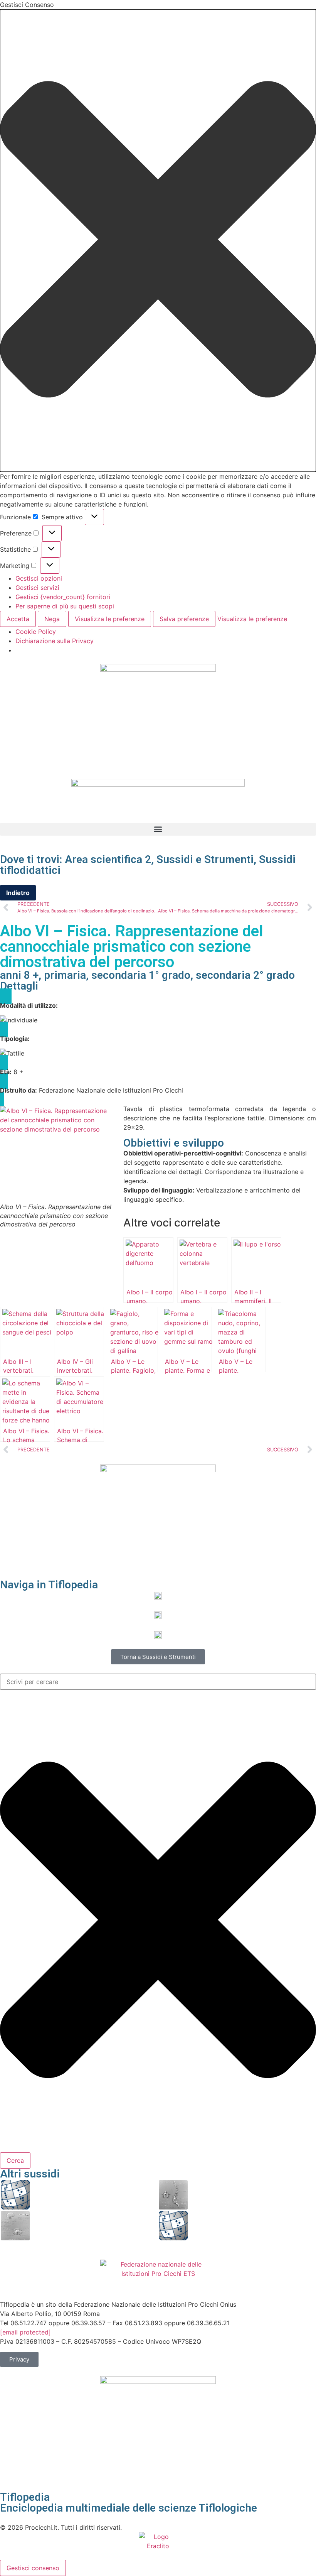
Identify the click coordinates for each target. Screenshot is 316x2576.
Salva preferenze (184, 619)
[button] (158, 241)
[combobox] (158, 1682)
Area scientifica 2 (108, 859)
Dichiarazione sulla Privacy (55, 641)
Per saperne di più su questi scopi (65, 606)
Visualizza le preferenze (110, 619)
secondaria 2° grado (245, 975)
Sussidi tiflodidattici (158, 1626)
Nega (52, 619)
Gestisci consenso (33, 2568)
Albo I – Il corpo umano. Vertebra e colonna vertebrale (250, 2195)
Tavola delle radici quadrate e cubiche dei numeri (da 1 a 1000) (90, 2195)
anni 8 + (19, 975)
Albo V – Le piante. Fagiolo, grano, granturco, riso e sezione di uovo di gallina (94, 2225)
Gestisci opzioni (39, 578)
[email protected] (25, 2332)
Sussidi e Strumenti (205, 859)
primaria (65, 975)
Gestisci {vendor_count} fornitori (63, 597)
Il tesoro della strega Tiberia (230, 2225)
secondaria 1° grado (141, 975)
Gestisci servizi (37, 588)
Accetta (18, 619)
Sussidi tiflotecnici (158, 1646)
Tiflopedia (25, 2497)
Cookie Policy (36, 632)
